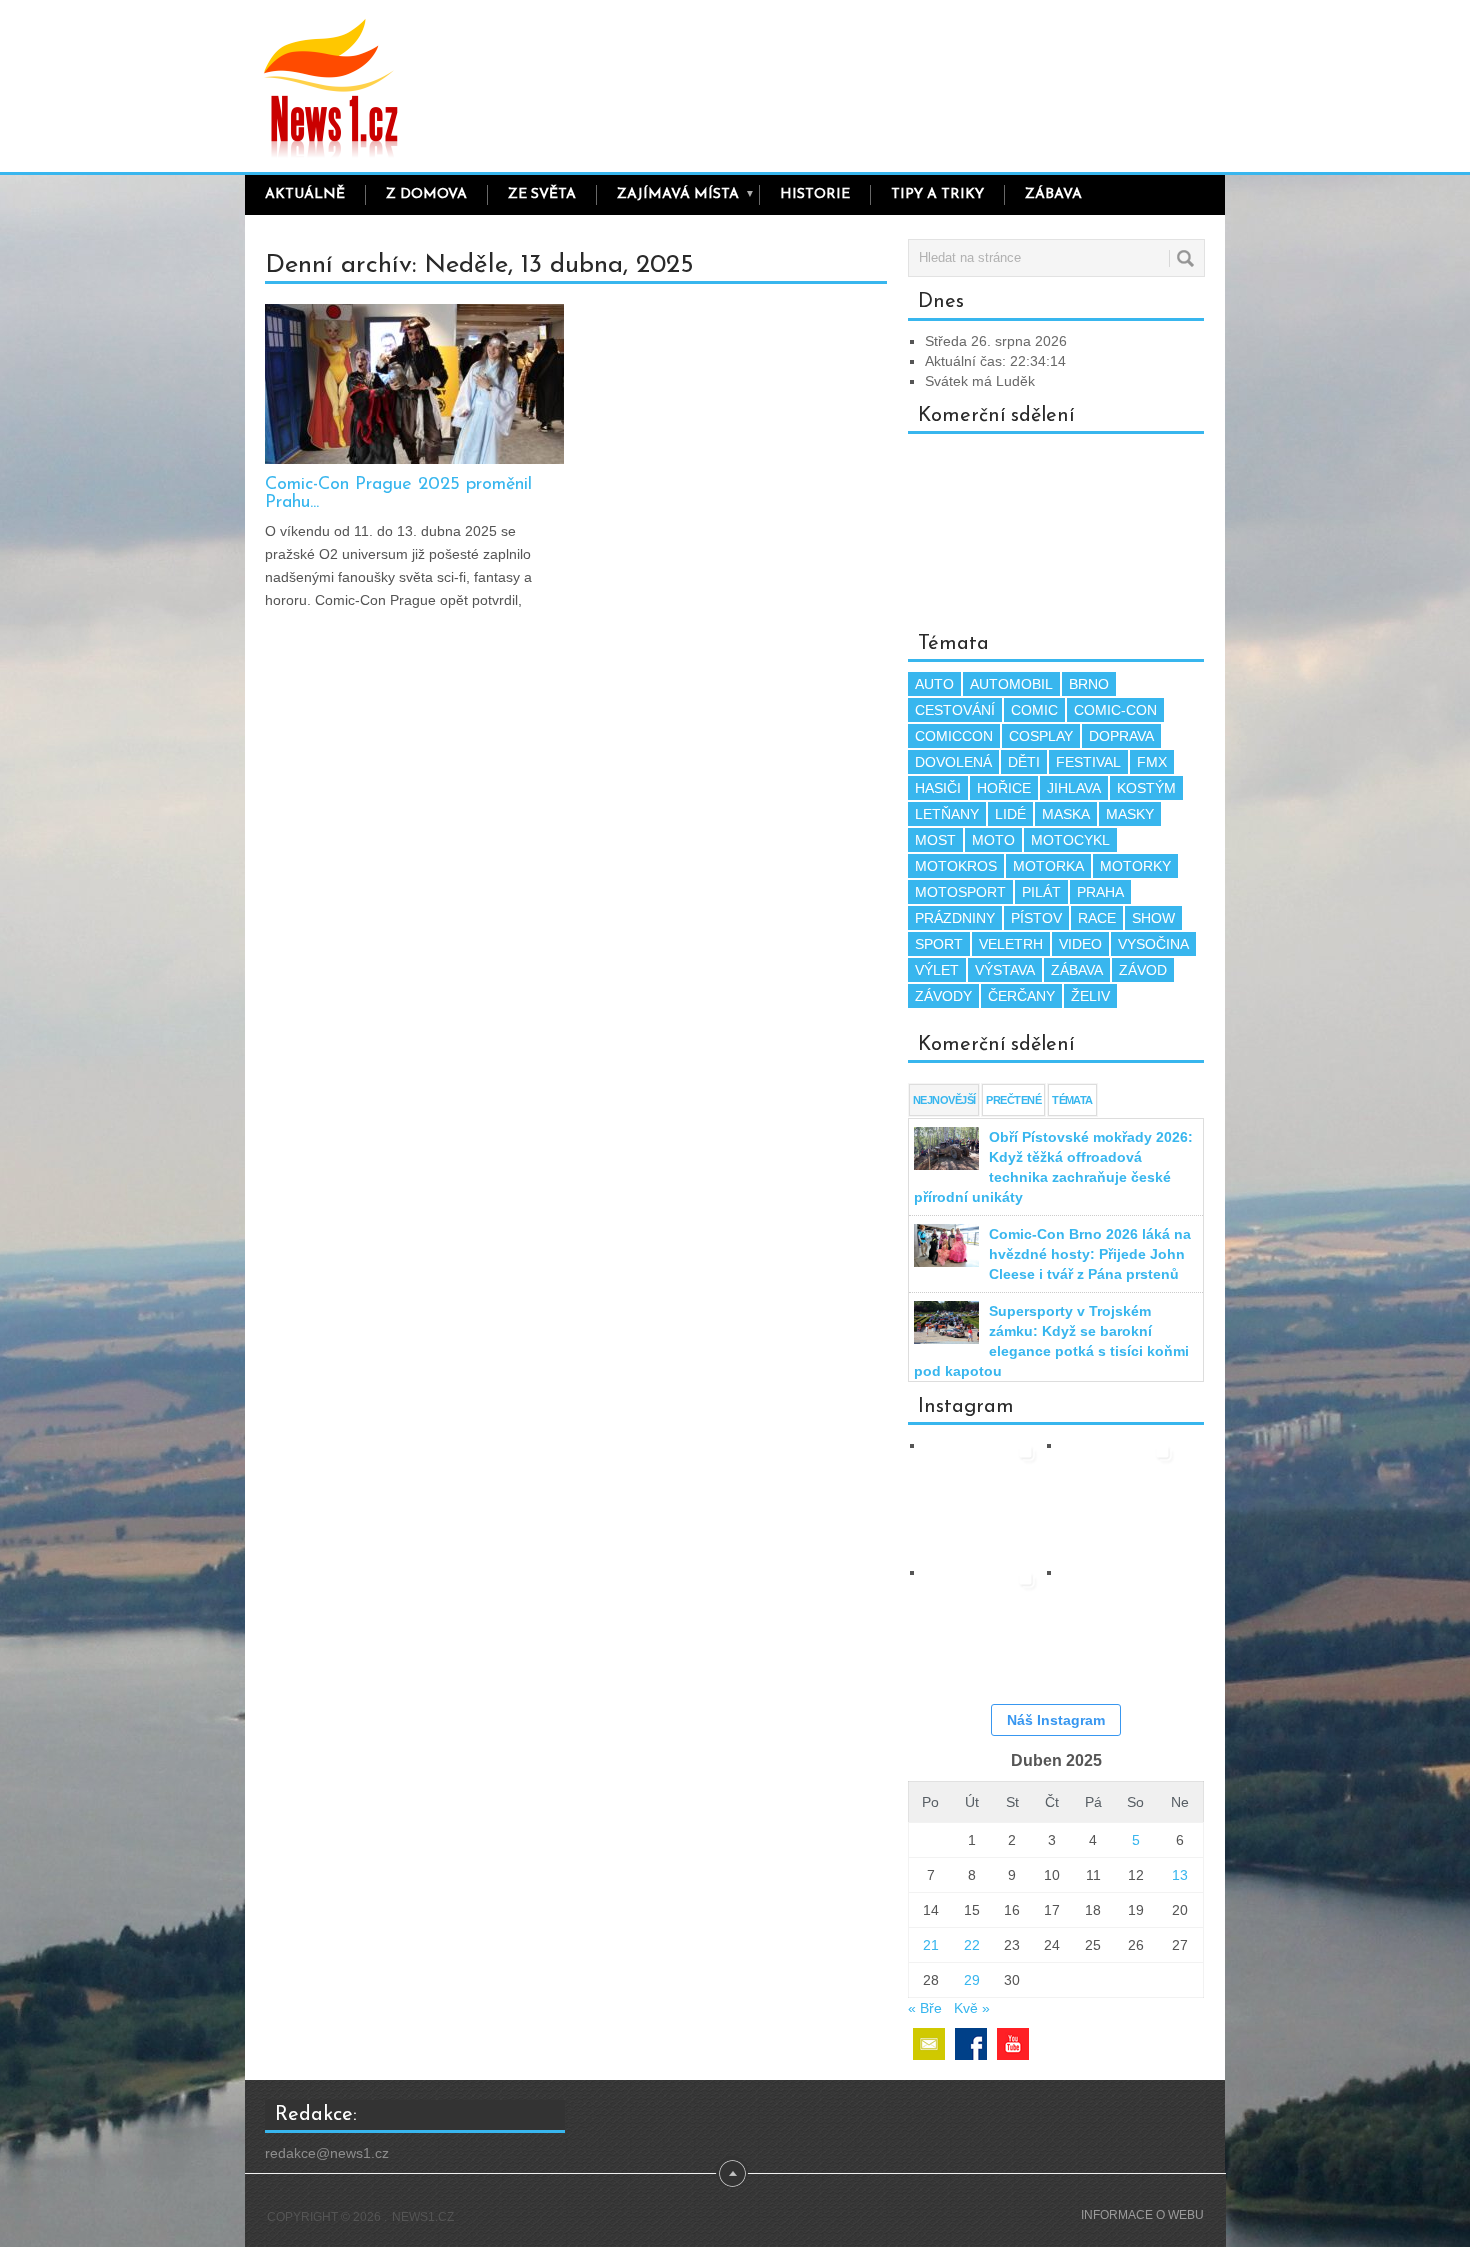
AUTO (934, 684)
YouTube (1013, 2044)
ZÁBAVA (1053, 194)
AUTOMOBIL (1011, 684)
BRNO (1089, 684)
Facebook (971, 2044)
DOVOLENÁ (953, 762)
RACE (1097, 918)
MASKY (1130, 814)
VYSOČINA (1153, 944)
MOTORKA (1048, 866)
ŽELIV (1090, 996)
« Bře (925, 2008)
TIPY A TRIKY (937, 194)
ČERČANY (1021, 996)
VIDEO (1080, 944)
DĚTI (1024, 762)
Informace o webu (1142, 2215)
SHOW (1153, 918)
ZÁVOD (1143, 970)
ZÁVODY (943, 996)
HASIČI (938, 788)
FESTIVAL (1088, 762)
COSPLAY (1041, 736)
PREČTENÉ (1013, 1100)
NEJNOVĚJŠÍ (944, 1100)
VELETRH (1011, 944)
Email (929, 2044)
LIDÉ (1010, 814)
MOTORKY (1135, 866)
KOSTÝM (1146, 788)
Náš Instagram (1056, 1720)
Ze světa (542, 194)
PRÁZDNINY (955, 918)
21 (931, 1945)
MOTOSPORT (960, 892)
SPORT (939, 944)
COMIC (1034, 710)
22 (972, 1945)
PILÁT (1041, 892)
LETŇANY (947, 814)
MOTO (993, 840)
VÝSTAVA (1005, 970)
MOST (935, 840)
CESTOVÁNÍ (955, 710)
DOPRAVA (1121, 736)
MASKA (1066, 814)
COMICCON (954, 736)
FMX (1152, 762)
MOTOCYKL (1070, 840)
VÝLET (937, 970)
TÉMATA (1072, 1100)
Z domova (426, 194)
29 (972, 1980)
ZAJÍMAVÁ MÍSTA (686, 194)
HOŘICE (1004, 788)
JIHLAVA (1074, 788)
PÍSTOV (1036, 918)
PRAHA (1100, 892)
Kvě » (972, 2008)
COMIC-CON (1115, 710)
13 (1180, 1875)
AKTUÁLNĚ (305, 194)
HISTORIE (815, 194)
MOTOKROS (956, 866)
